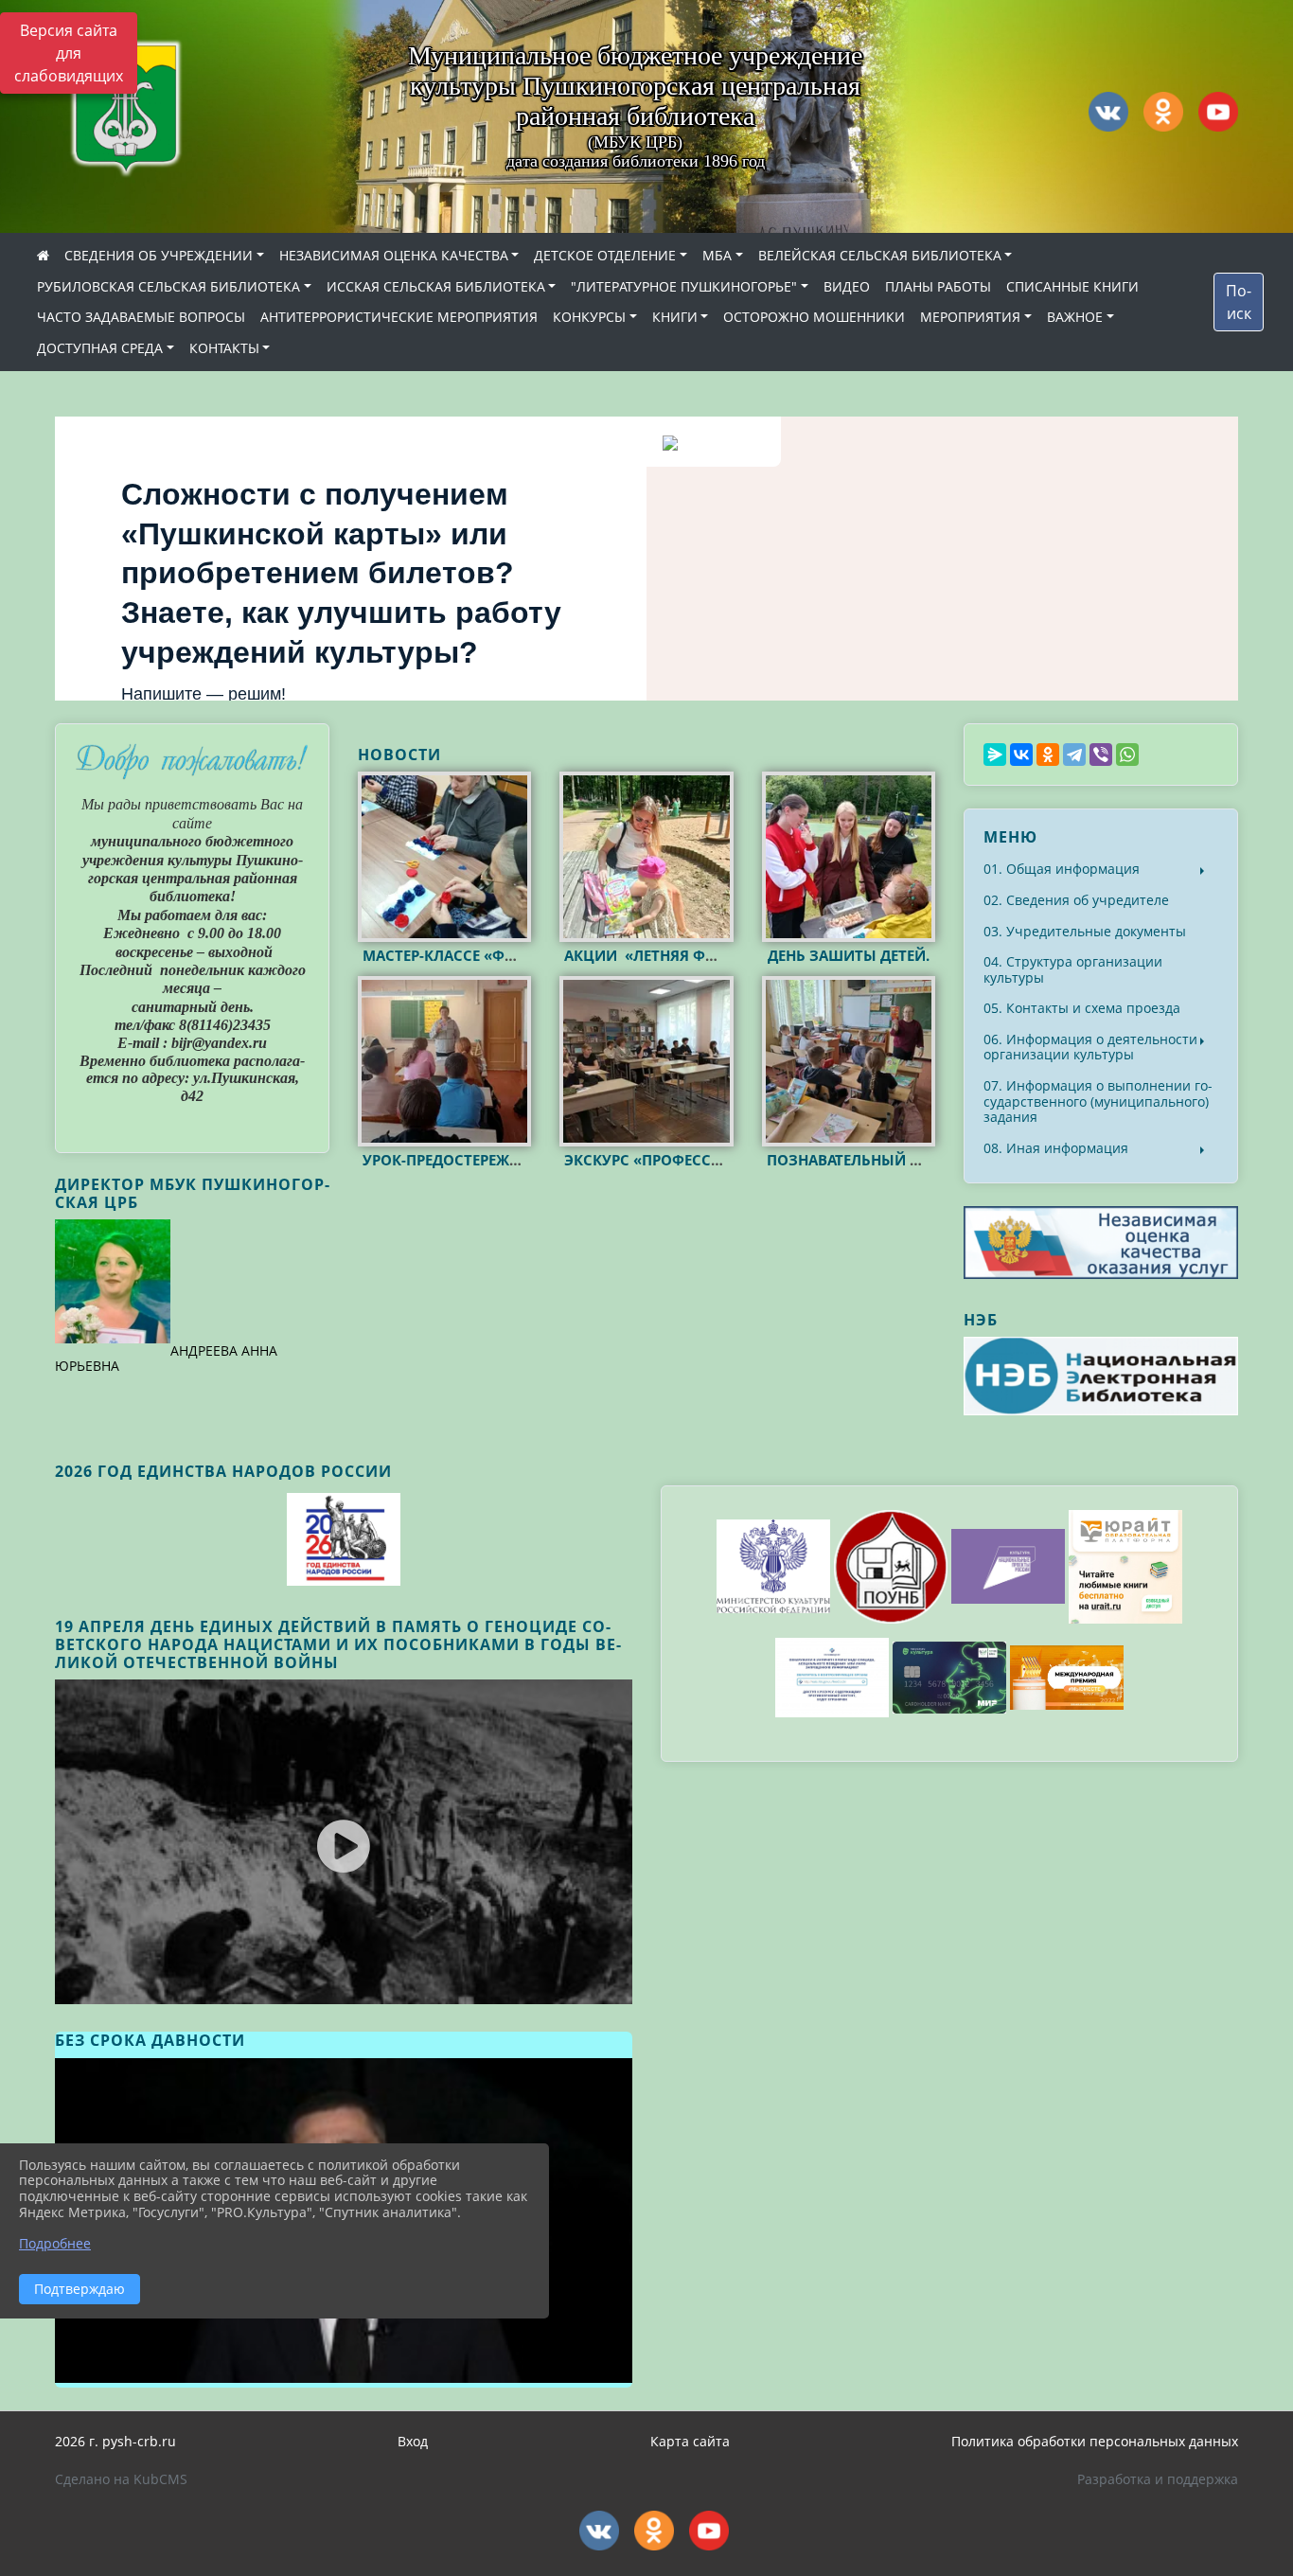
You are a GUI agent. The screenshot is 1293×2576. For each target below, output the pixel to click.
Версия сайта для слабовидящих (69, 53)
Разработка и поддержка (1158, 2479)
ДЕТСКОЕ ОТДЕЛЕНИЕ (605, 255)
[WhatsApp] (1127, 755)
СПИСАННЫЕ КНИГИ (1072, 286)
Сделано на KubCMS (121, 2479)
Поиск (1239, 302)
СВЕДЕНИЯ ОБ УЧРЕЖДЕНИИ (159, 255)
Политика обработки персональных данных (1095, 2441)
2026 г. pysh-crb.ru (115, 2441)
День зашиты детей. (849, 955)
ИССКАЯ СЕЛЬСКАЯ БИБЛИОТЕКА (436, 286)
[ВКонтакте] (1021, 755)
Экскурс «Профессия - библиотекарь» (717, 1160)
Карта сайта (690, 2441)
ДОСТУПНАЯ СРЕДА (100, 348)
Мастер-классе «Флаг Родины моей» (510, 955)
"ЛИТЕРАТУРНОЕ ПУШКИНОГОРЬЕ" (684, 286)
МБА (717, 255)
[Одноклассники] (1048, 755)
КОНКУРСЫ (589, 317)
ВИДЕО (847, 286)
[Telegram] (1074, 755)
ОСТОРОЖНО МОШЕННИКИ (814, 317)
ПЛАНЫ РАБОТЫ (938, 286)
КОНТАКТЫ (224, 348)
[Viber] (1101, 755)
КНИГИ (675, 317)
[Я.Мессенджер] (995, 755)
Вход (413, 2441)
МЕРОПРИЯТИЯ (970, 317)
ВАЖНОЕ (1075, 317)
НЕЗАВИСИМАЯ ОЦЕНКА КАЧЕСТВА (394, 255)
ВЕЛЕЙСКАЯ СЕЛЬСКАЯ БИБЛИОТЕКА (880, 255)
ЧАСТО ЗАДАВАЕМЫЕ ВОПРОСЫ (141, 317)
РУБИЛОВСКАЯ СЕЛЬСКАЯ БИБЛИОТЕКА (168, 286)
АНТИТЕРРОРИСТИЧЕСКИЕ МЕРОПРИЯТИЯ (399, 317)
